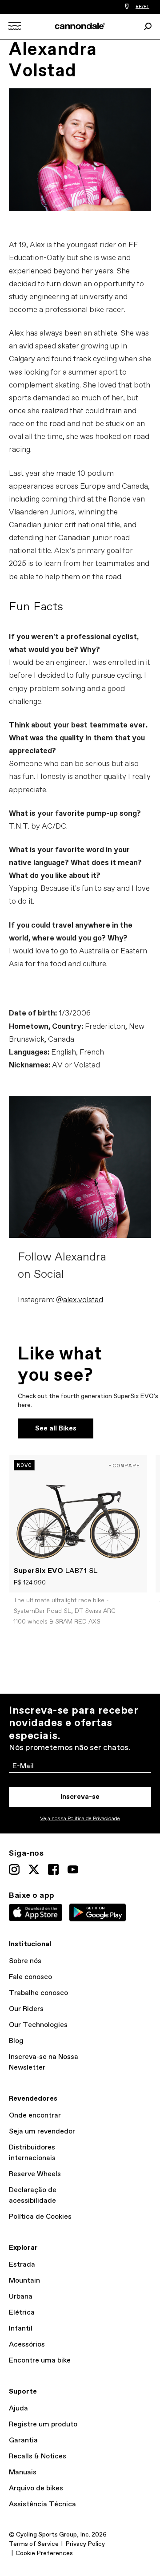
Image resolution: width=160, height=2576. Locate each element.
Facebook (53, 1869)
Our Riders (26, 2009)
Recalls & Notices (38, 2456)
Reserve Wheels (35, 2174)
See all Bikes (56, 1428)
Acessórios (27, 2345)
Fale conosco (30, 1977)
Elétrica (22, 2313)
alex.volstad (83, 1300)
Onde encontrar (35, 2116)
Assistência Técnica (42, 2504)
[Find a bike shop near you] (127, 7)
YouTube (73, 1869)
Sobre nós (25, 1961)
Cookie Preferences (44, 2553)
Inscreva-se (80, 1797)
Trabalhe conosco (38, 1993)
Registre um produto (43, 2424)
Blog (16, 2041)
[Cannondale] (80, 26)
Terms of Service (34, 2544)
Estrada (22, 2265)
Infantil (21, 2329)
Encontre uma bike (40, 2361)
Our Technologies (38, 2025)
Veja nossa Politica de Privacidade (80, 1819)
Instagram (14, 1869)
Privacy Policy (85, 2544)
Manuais (23, 2472)
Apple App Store (36, 1912)
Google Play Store (98, 1912)
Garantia (23, 2440)
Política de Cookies (40, 2217)
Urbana (21, 2297)
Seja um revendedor (42, 2132)
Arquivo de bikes (36, 2488)
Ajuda (18, 2408)
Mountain (24, 2281)
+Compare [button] (124, 1465)
